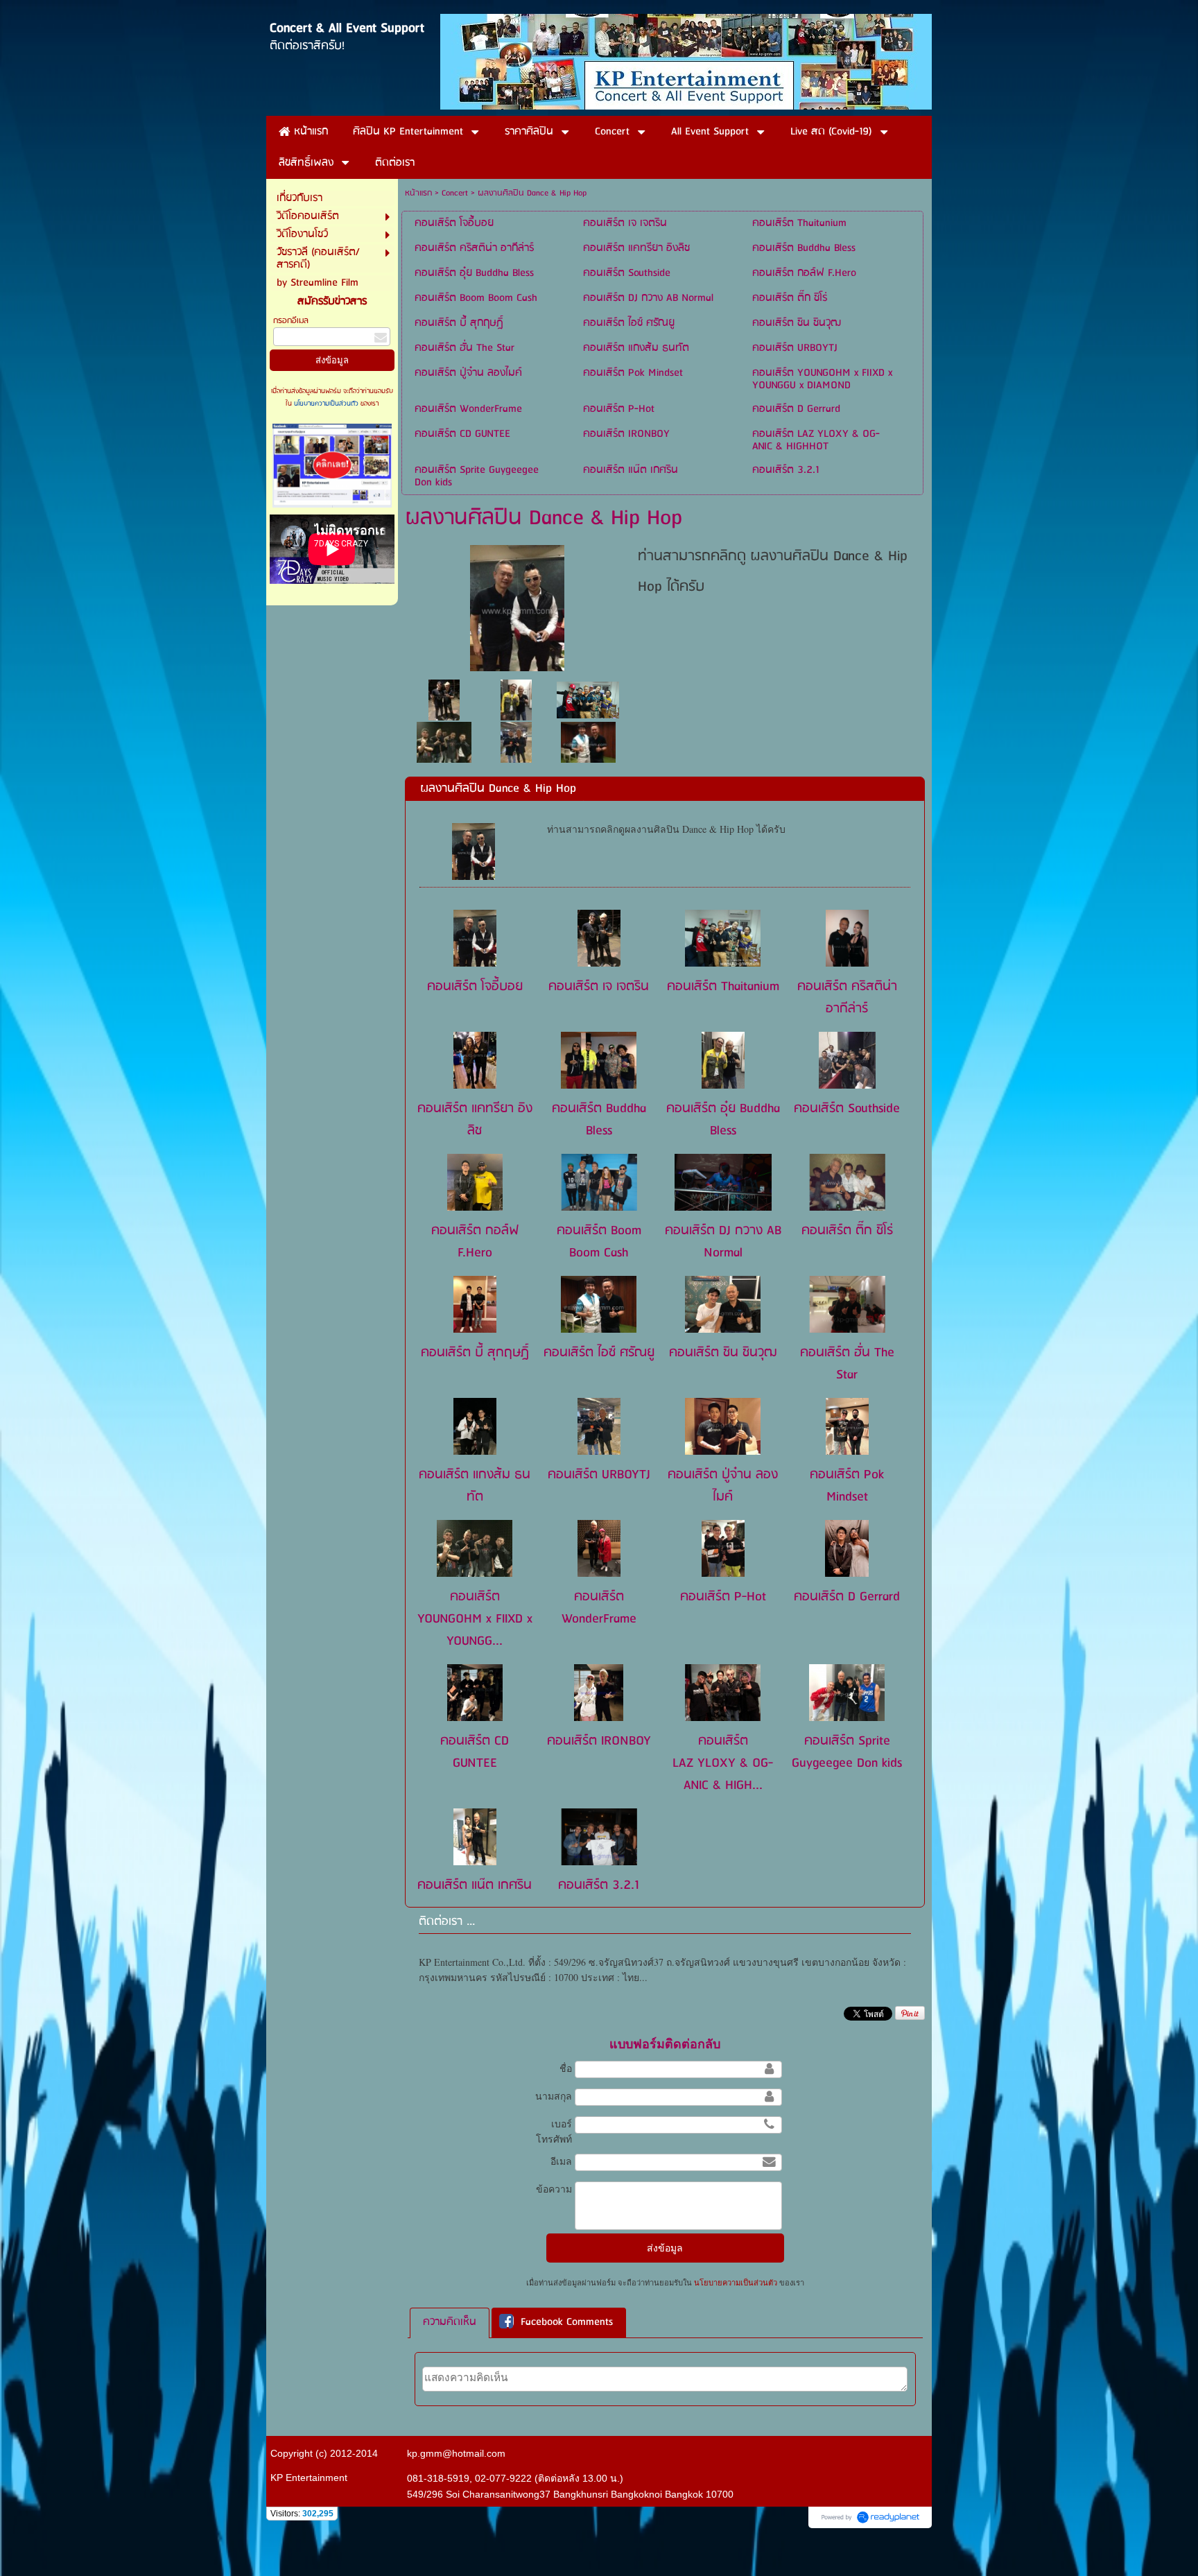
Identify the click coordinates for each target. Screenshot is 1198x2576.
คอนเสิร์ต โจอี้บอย (475, 987)
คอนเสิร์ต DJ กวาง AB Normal (723, 1242)
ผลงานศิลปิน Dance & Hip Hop (498, 789)
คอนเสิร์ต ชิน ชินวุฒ (723, 1353)
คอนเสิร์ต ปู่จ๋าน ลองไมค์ (723, 1486)
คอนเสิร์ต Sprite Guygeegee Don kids (847, 1752)
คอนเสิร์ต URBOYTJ (599, 1475)
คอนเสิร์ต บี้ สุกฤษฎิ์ (475, 1353)
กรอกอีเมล (291, 321)
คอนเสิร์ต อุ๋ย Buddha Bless (723, 1120)
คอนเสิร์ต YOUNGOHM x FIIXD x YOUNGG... (475, 1619)
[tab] (450, 2323)
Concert (455, 193)
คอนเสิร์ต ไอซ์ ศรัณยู (599, 1353)
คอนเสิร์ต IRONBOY (599, 1741)
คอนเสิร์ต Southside (847, 1109)
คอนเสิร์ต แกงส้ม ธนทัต (475, 1486)
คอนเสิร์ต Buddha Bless (599, 1120)
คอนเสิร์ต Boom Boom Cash (599, 1242)
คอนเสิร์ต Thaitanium (723, 987)
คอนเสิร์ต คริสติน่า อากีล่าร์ (847, 998)
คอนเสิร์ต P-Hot (723, 1597)
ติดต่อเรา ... (447, 1922)
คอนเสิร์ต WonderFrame (599, 1608)
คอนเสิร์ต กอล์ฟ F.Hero (475, 1242)
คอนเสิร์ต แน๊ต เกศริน (475, 1885)
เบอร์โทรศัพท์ (554, 2132)
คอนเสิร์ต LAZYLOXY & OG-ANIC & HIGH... (723, 1763)
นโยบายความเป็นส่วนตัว (326, 404)
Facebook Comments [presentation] (567, 2323)
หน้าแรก (418, 193)
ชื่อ (566, 2068)
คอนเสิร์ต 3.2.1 (599, 1885)
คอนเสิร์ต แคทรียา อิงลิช (475, 1120)
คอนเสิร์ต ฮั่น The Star (847, 1364)
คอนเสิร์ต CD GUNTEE (475, 1752)
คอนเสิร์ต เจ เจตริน (599, 987)
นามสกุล (554, 2096)
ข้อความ (554, 2189)
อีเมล (561, 2161)
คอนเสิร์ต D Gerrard (847, 1597)
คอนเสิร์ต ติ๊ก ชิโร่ (847, 1231)
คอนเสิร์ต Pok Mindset (847, 1486)
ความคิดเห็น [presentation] (450, 2322)
